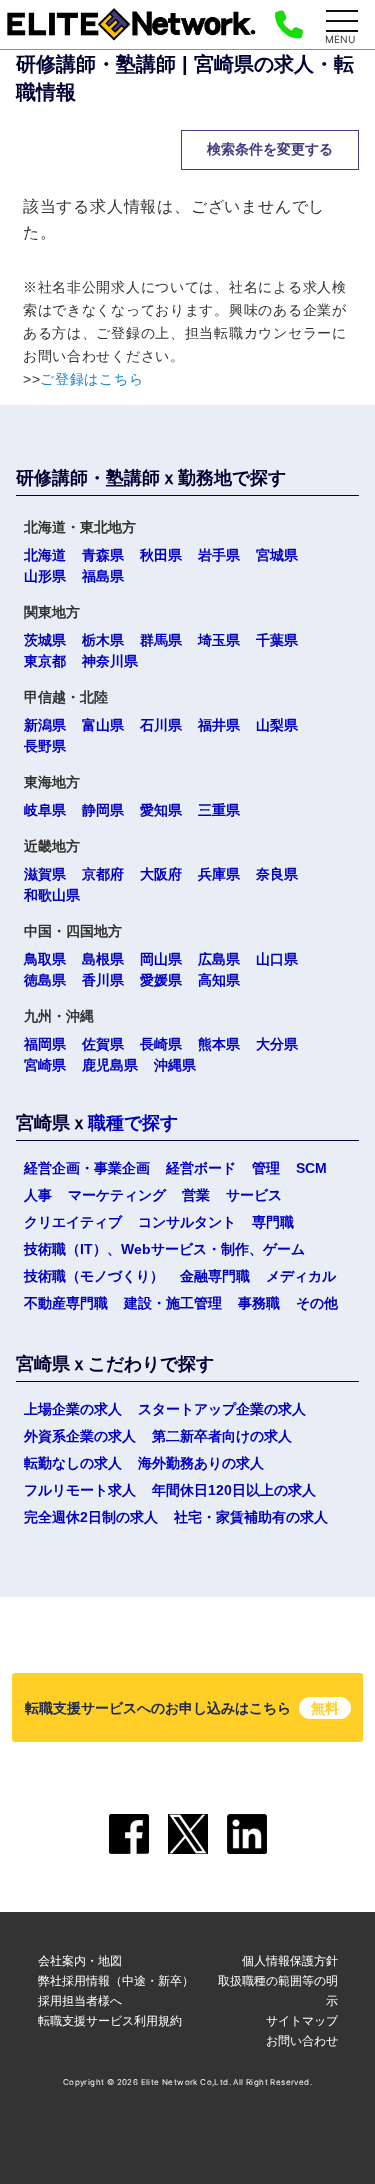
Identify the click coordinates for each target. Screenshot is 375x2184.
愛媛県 (161, 980)
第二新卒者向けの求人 (222, 1436)
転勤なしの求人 (73, 1463)
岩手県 (219, 555)
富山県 (103, 725)
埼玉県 (219, 640)
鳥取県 (45, 959)
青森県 (103, 555)
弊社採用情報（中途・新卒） (116, 1980)
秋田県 (161, 555)
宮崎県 (45, 1065)
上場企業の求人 (73, 1409)
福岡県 (45, 1044)
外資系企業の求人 (80, 1436)
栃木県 (103, 640)
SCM (311, 1168)
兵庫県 (219, 874)
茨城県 (45, 640)
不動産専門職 (66, 1303)
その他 (317, 1303)
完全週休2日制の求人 (91, 1517)
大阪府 (161, 874)
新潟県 (45, 725)
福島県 (103, 576)
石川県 (161, 725)
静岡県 (103, 810)
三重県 (219, 810)
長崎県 (161, 1044)
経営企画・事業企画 (87, 1168)
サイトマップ (302, 2020)
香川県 (103, 980)
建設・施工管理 (173, 1303)
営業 (196, 1195)
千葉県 (277, 640)
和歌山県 (52, 895)
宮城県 (277, 555)
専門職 (273, 1222)
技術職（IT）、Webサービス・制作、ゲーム (164, 1249)
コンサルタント (187, 1222)
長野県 (45, 746)
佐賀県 (103, 1044)
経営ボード (201, 1168)
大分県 (277, 1044)
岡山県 (161, 959)
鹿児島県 (110, 1065)
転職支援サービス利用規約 (110, 2020)
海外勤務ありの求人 (201, 1463)
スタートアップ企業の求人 (222, 1409)
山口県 (277, 959)
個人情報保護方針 (290, 1960)
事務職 (259, 1303)
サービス (254, 1195)
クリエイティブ (73, 1222)
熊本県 (219, 1044)
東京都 (45, 661)
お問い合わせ (302, 2040)
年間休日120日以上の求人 (234, 1490)
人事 (38, 1195)
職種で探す (133, 1123)
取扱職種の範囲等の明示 (278, 1990)
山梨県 (277, 725)
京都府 (103, 874)
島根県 (103, 959)
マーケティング (117, 1195)
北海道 (45, 555)
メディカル (301, 1276)
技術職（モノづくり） (94, 1276)
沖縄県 (175, 1065)
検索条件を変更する (270, 149)
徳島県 (45, 980)
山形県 (45, 576)
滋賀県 (45, 874)
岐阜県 (45, 810)
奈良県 (277, 874)
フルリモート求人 (80, 1490)
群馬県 (161, 640)
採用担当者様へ (80, 2000)
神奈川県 (110, 661)
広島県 (219, 959)
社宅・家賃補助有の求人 (251, 1517)
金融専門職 (215, 1276)
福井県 (219, 725)
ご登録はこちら (91, 379)
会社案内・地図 (80, 1960)
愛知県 (161, 810)
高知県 (219, 980)
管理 (266, 1168)
